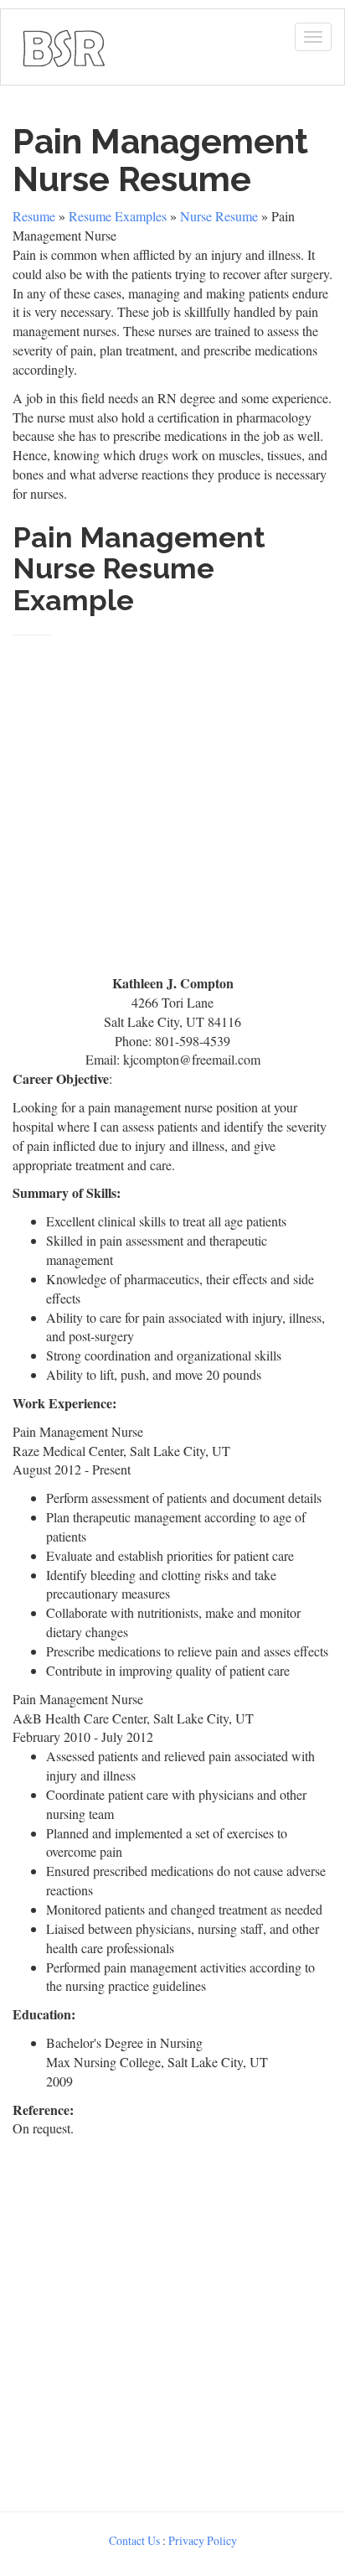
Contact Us (134, 2540)
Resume (34, 216)
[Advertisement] (172, 798)
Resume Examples (118, 216)
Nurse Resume (219, 216)
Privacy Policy (203, 2540)
